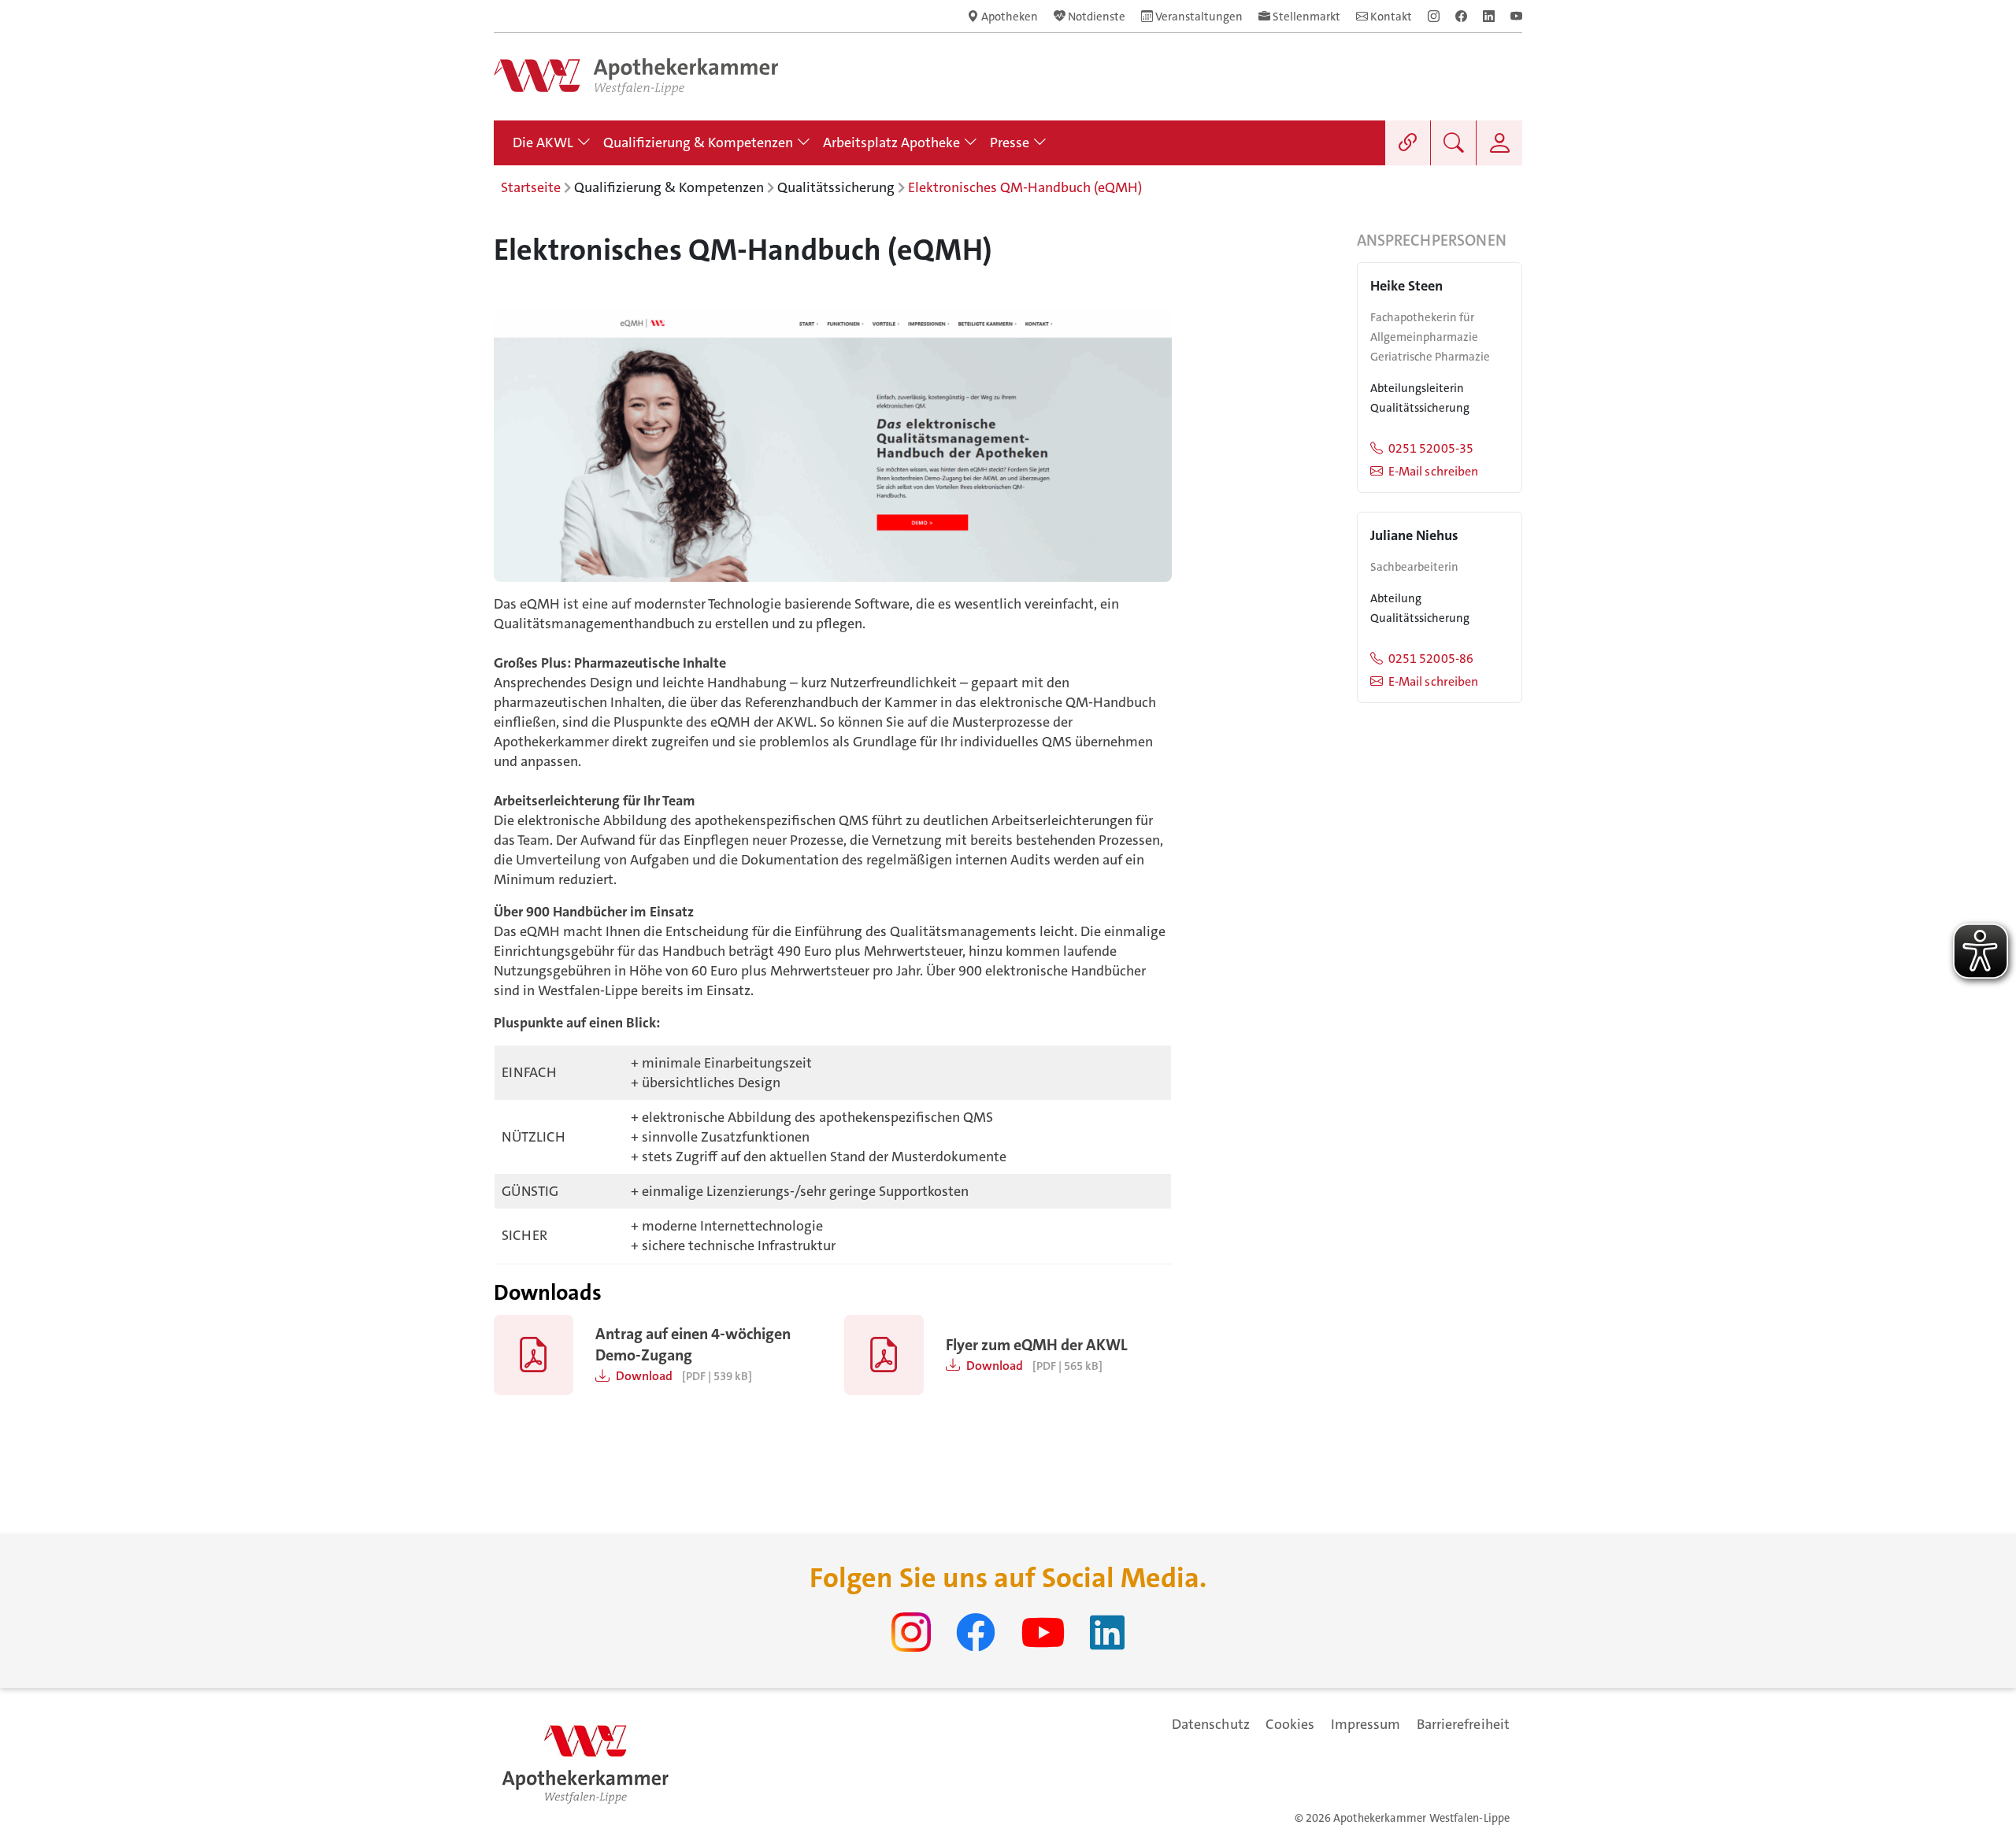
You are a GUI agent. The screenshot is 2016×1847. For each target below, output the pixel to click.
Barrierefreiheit (1463, 1724)
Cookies (1290, 1724)
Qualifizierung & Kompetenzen (669, 187)
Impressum (1366, 1724)
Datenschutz (1211, 1724)
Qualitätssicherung (836, 187)
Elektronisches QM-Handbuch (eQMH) (1025, 187)
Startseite (531, 187)
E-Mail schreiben (1433, 471)
